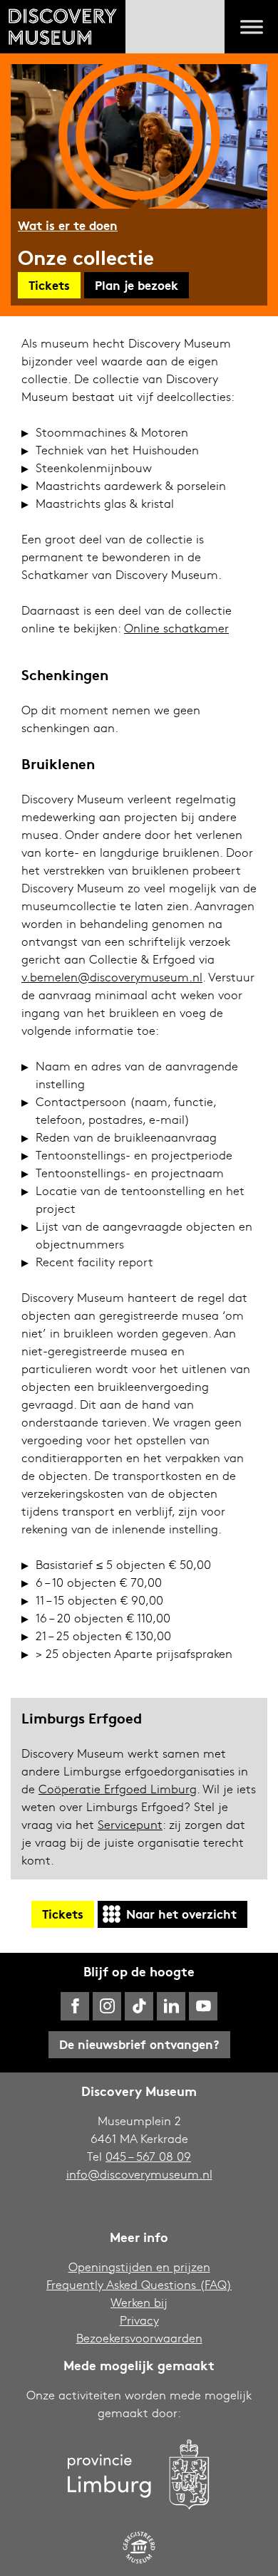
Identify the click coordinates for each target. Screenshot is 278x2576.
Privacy (139, 2320)
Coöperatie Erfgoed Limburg (118, 1789)
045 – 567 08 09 (148, 2156)
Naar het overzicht (181, 1913)
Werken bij (139, 2302)
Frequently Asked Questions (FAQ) (139, 2284)
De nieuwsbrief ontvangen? (139, 2044)
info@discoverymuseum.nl (139, 2174)
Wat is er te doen (68, 225)
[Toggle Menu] (252, 27)
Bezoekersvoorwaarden (139, 2338)
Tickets (49, 285)
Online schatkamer (176, 628)
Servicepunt (130, 1824)
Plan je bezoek (137, 285)
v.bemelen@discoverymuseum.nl (112, 977)
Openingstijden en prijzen (139, 2267)
